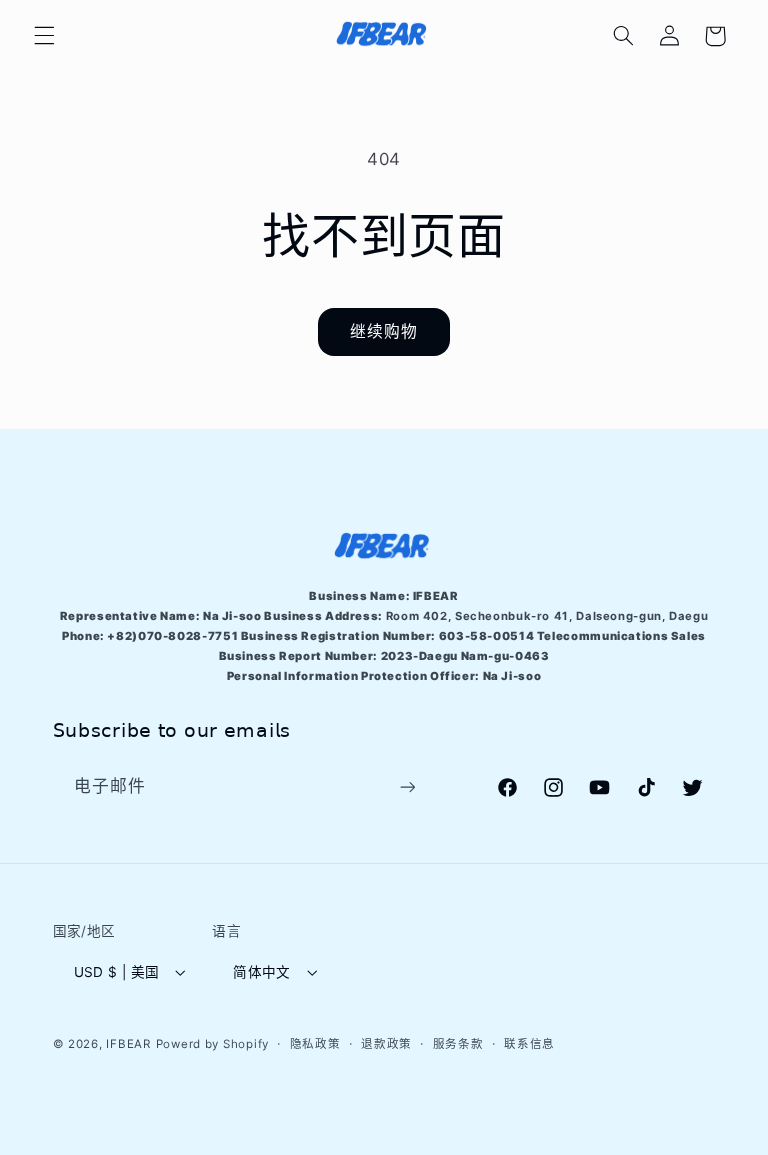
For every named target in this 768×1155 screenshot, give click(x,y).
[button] (44, 36)
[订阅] (407, 786)
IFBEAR (128, 1044)
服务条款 (458, 1044)
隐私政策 (315, 1044)
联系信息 (529, 1044)
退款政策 (386, 1044)
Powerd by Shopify (213, 1044)
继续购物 (384, 331)
